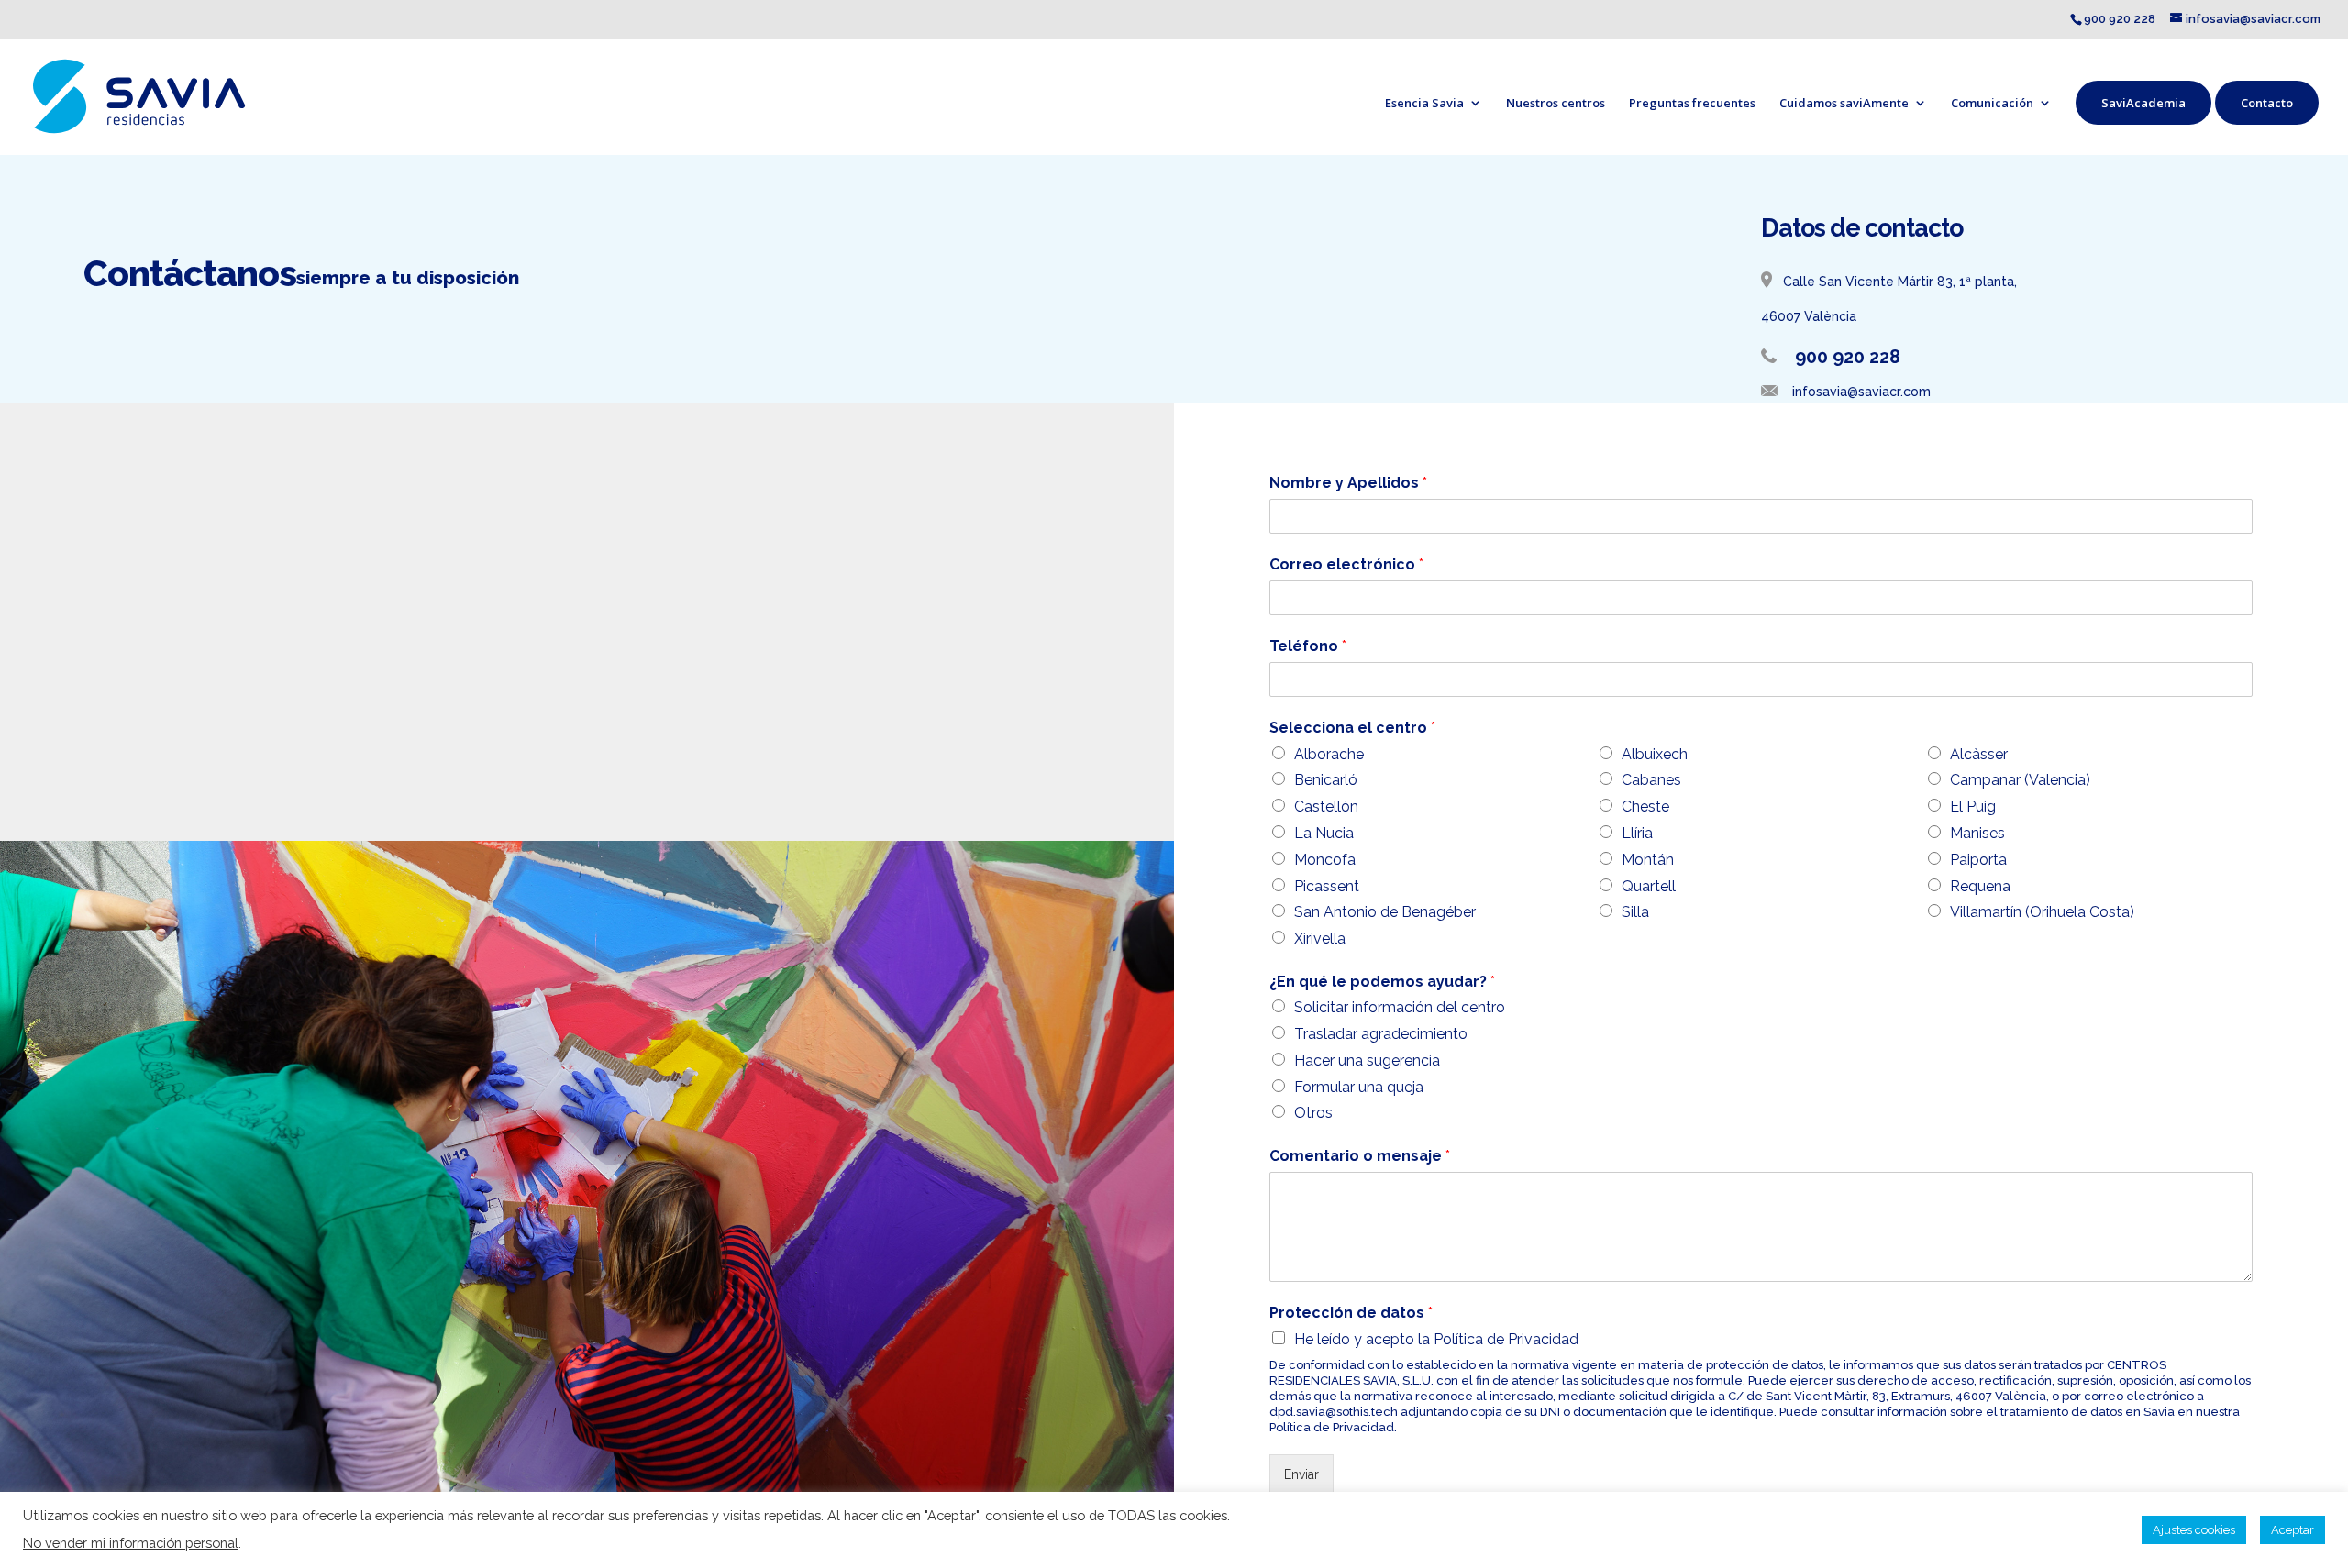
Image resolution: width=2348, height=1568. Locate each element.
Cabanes (1651, 780)
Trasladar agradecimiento (1381, 1034)
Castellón (1326, 806)
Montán (1648, 860)
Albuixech (1655, 754)
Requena (1980, 886)
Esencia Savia (1424, 103)
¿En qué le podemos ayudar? (1382, 982)
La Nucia (1324, 833)
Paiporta (1978, 860)
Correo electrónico (1346, 564)
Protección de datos (1351, 1313)
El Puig (1973, 806)
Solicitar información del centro (1400, 1007)
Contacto (2267, 103)
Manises (1977, 833)
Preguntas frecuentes (1692, 103)
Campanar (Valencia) (2020, 780)
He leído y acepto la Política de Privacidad (1436, 1339)
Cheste (1645, 806)
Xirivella (1320, 939)
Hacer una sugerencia (1367, 1060)
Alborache (1329, 754)
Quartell (1649, 886)
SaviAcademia (2143, 103)
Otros (1313, 1113)
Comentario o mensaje (1360, 1156)
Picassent (1327, 886)
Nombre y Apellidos (1348, 483)
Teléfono (1308, 646)
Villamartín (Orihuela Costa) (2042, 912)
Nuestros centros (1556, 103)
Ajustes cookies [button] (2194, 1530)
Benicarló (1326, 780)
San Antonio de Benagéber (1385, 912)
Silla (1635, 912)
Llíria (1637, 833)
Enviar (1301, 1474)
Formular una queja (1359, 1087)
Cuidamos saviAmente (1844, 103)
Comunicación (1992, 103)
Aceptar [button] (2293, 1530)
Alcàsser (1979, 754)
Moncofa (1325, 860)
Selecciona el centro (1352, 728)
